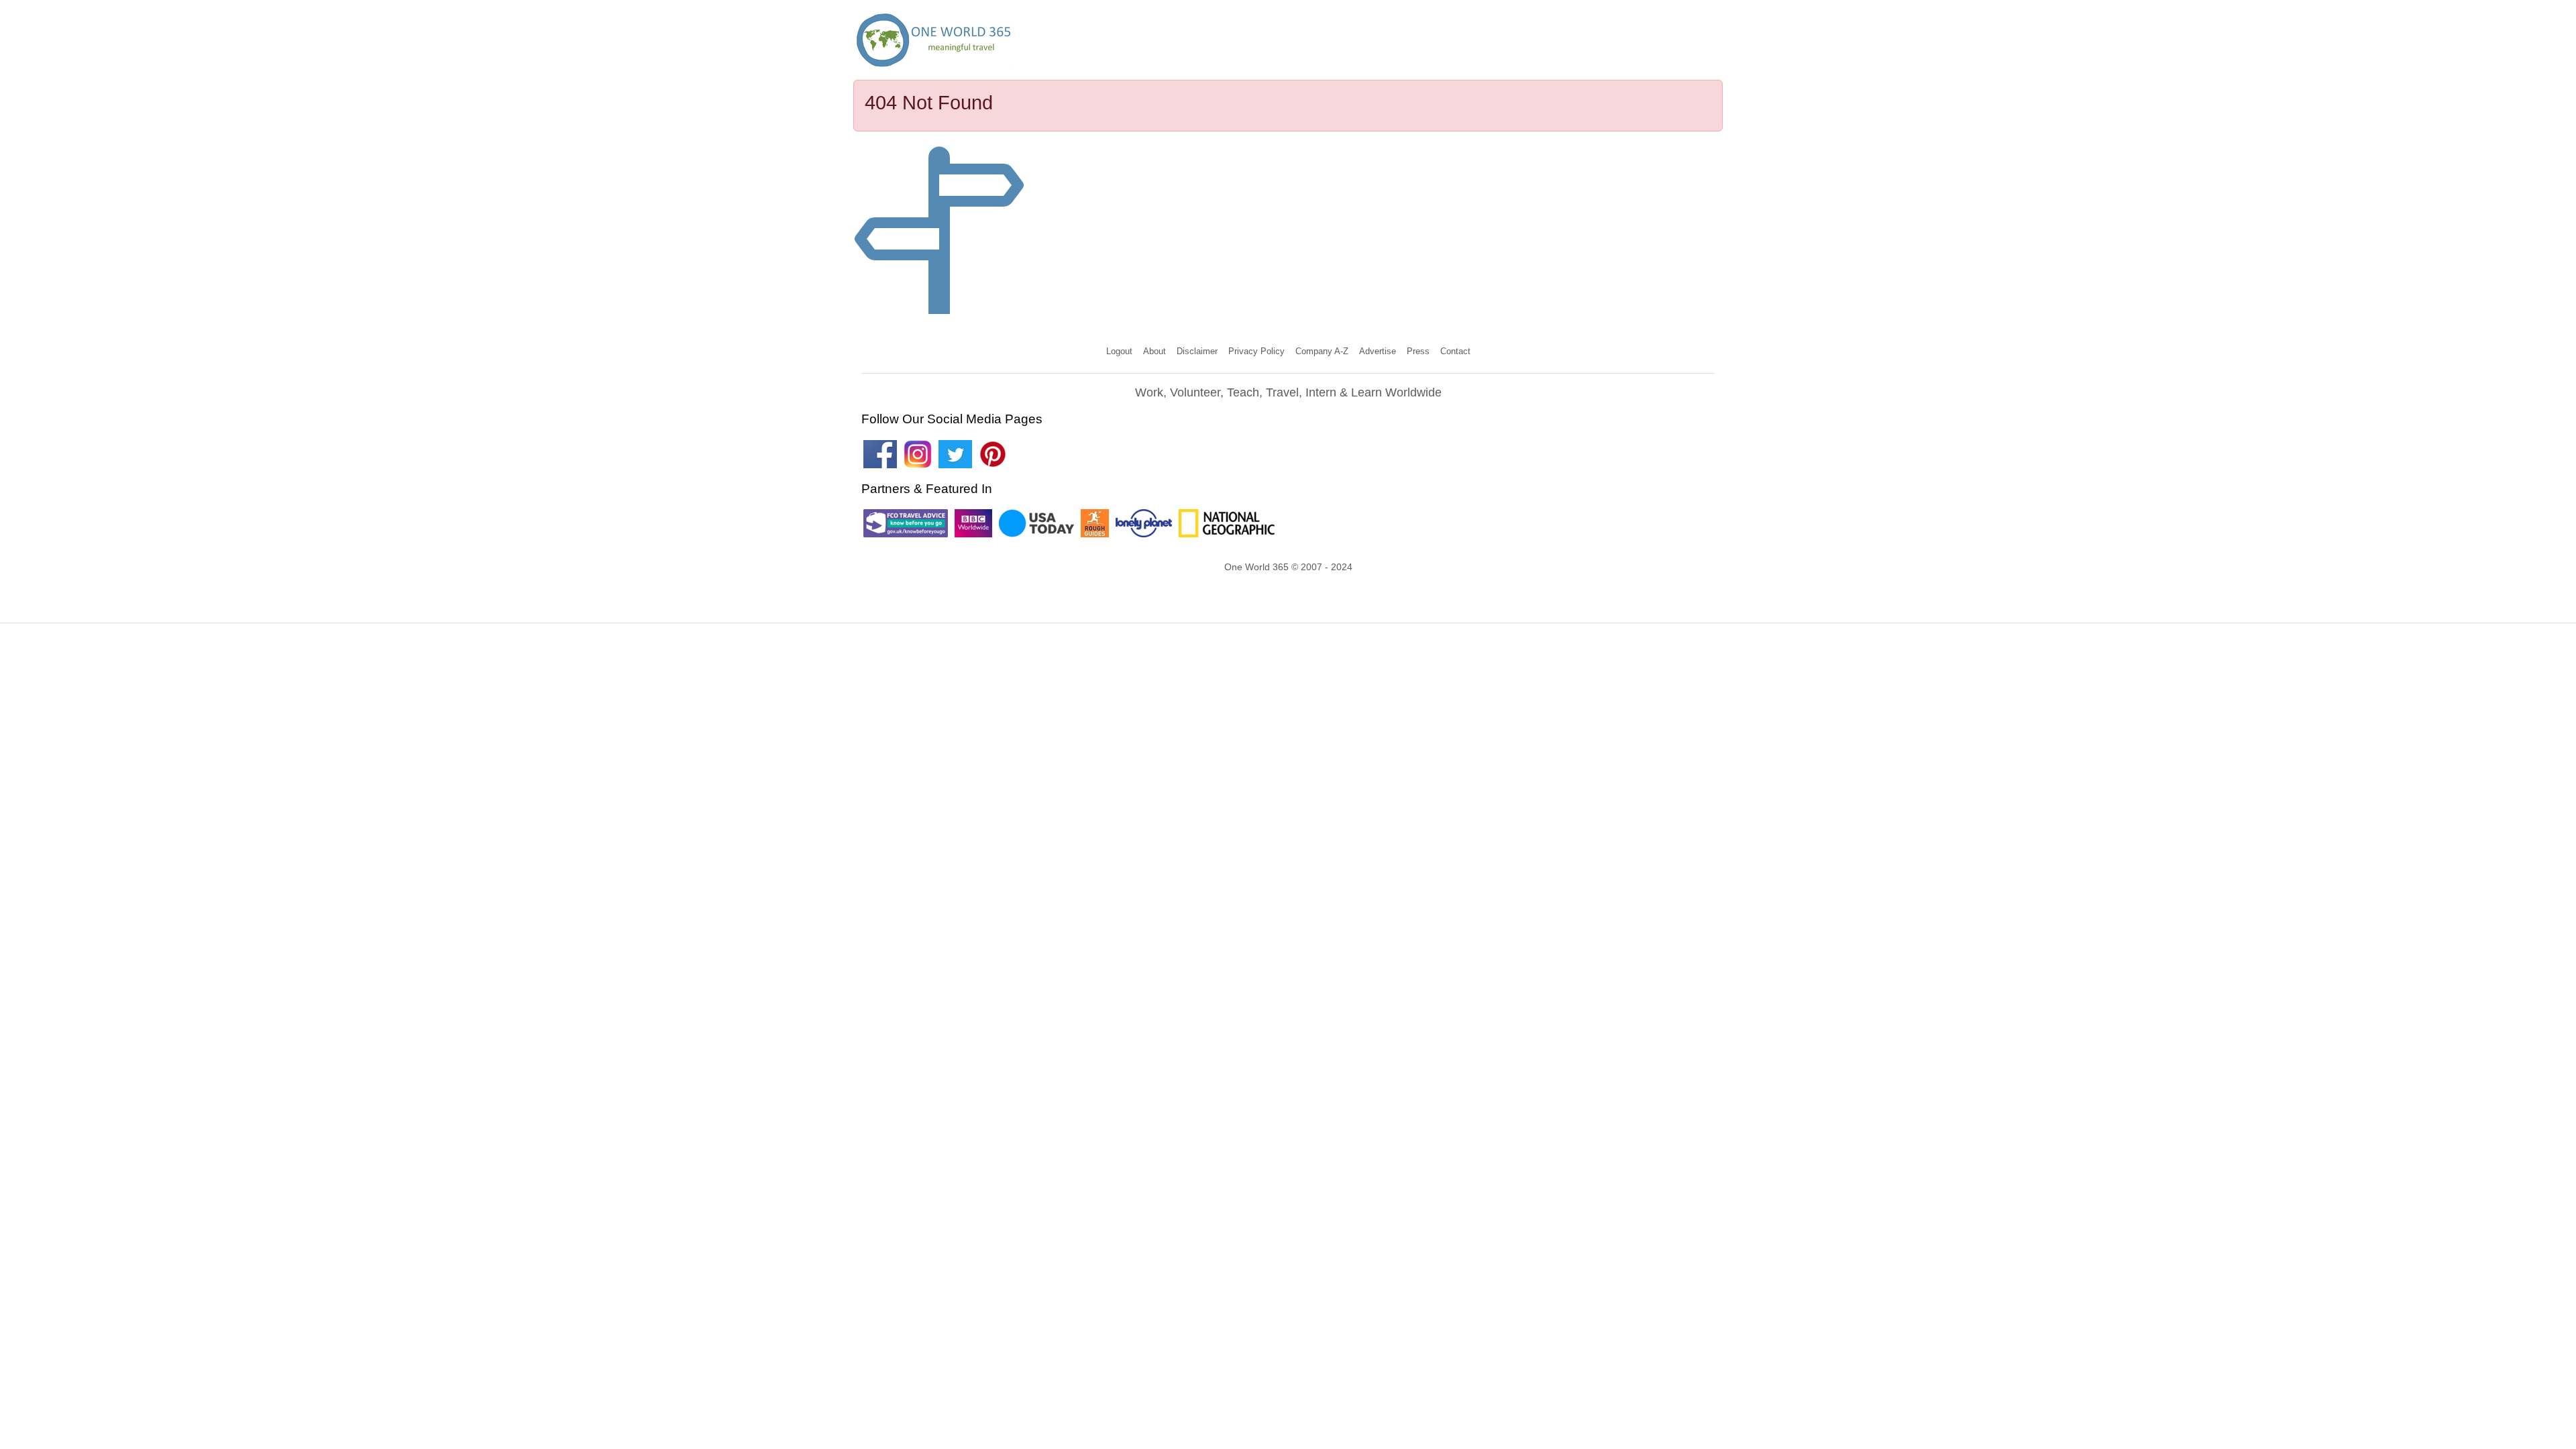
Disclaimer (1197, 351)
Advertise (1378, 351)
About (1155, 351)
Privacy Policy (1256, 351)
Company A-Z (1322, 351)
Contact (1455, 351)
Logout (1119, 351)
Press (1418, 351)
